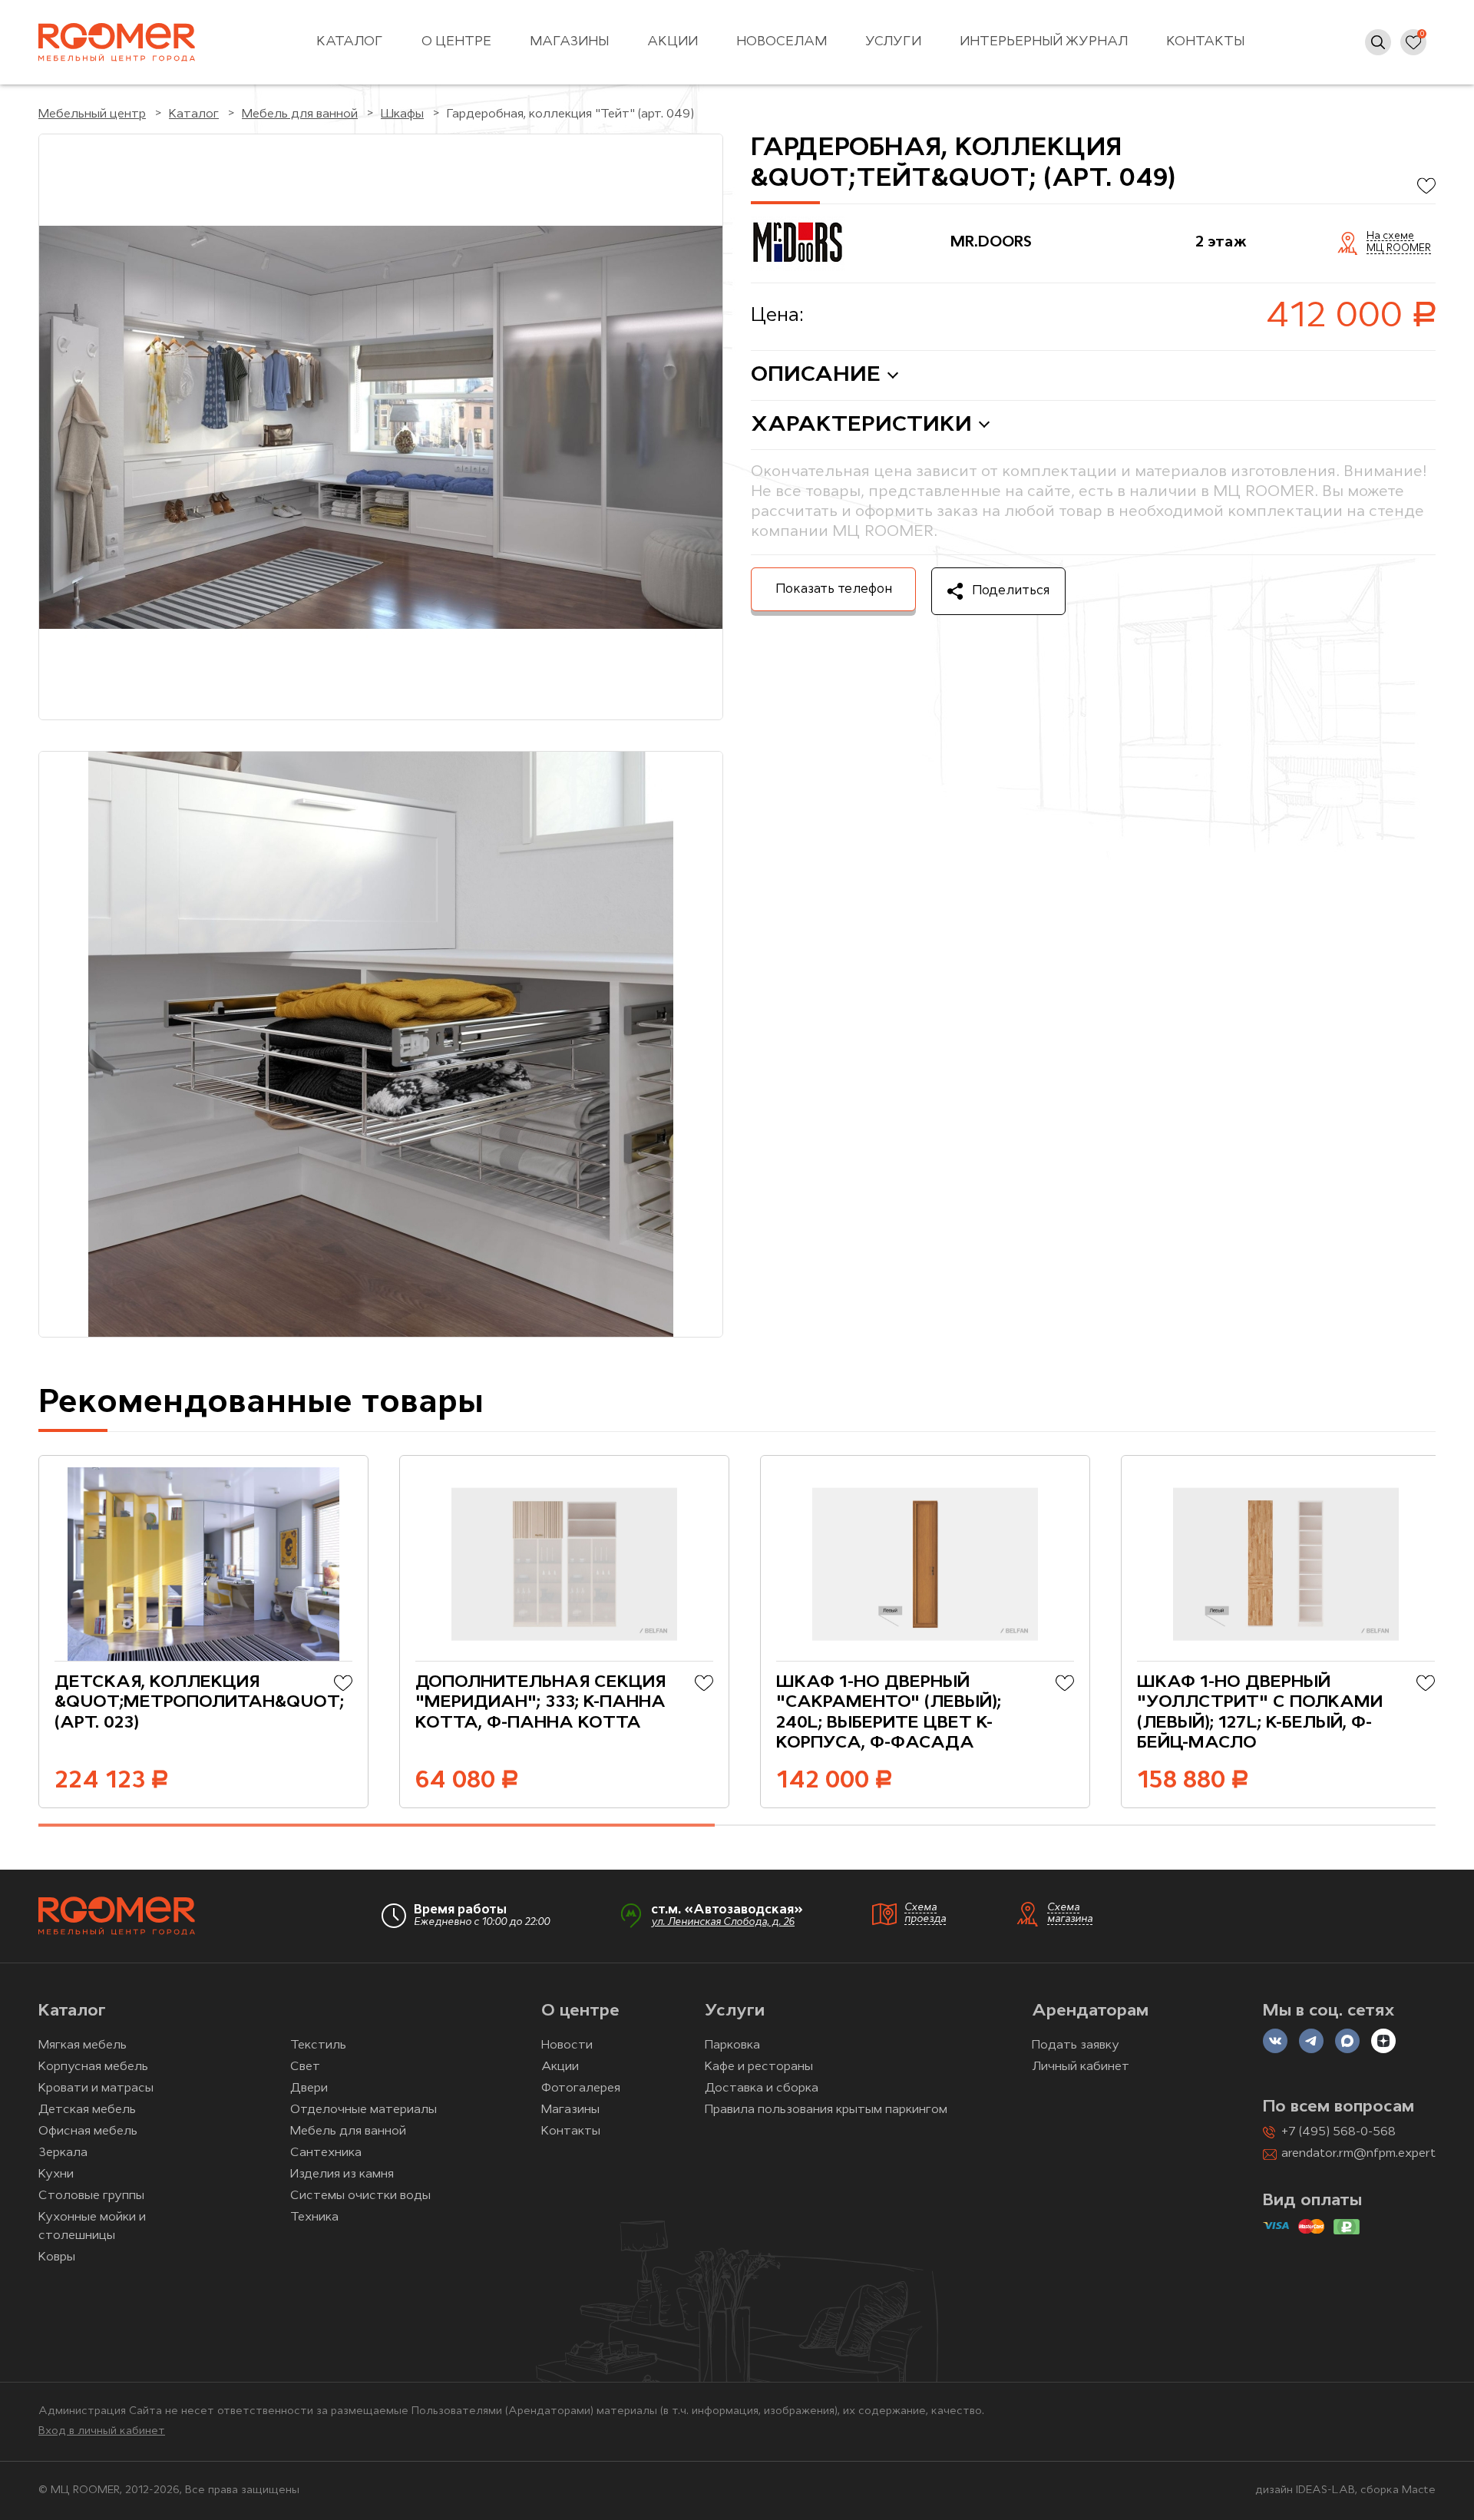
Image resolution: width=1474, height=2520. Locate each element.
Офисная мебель (88, 2131)
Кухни (56, 2174)
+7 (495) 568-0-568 (1338, 2132)
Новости (567, 2045)
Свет (305, 2067)
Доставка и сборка (762, 2088)
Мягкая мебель (83, 2045)
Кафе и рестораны (759, 2067)
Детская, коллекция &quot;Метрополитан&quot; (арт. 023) (199, 1703)
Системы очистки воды (360, 2196)
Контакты (1205, 42)
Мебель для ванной (348, 2131)
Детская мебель (87, 2110)
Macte (1419, 2490)
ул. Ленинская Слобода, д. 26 (723, 1922)
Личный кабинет (1081, 2067)
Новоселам (782, 42)
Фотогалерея (581, 2088)
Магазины (569, 42)
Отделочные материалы (364, 2110)
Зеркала (63, 2153)
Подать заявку (1076, 2045)
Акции (673, 42)
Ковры (57, 2257)
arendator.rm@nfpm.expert (1358, 2154)
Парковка (732, 2045)
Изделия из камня (342, 2174)
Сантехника (326, 2153)
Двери (309, 2088)
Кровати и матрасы (96, 2088)
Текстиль (318, 2045)
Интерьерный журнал (1044, 42)
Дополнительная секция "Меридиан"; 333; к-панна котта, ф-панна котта (540, 1703)
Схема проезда (925, 1913)
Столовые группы (91, 2196)
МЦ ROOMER (1399, 249)
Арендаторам (1090, 2011)
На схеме (1390, 236)
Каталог (350, 42)
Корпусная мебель (93, 2067)
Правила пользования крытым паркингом (826, 2110)
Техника (314, 2217)
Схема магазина (1070, 1913)
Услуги (893, 42)
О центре (456, 42)
